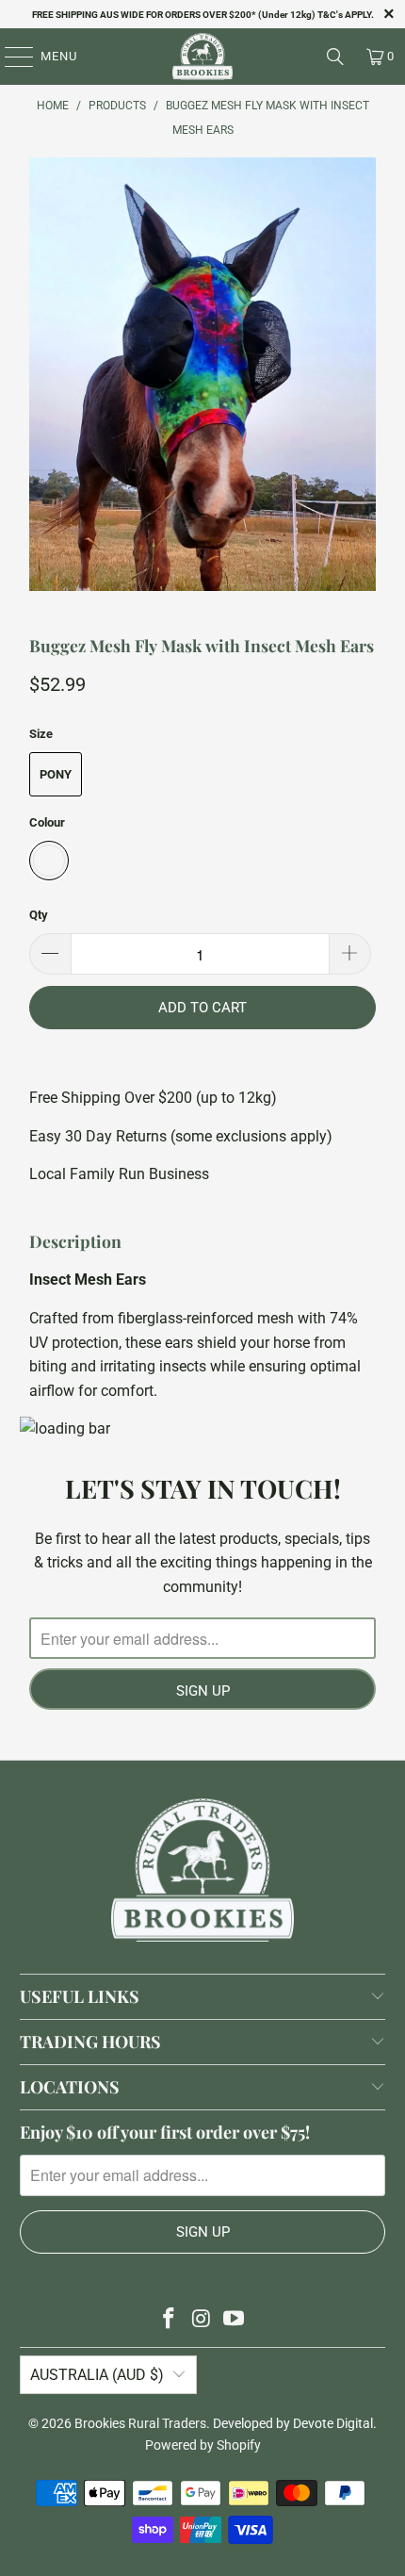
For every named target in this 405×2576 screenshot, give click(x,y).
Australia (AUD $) (97, 2375)
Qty (39, 915)
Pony (56, 774)
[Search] (335, 57)
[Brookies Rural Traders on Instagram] (202, 2320)
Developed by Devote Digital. (295, 2423)
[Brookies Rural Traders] (203, 57)
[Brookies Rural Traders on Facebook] (169, 2320)
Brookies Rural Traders (140, 2423)
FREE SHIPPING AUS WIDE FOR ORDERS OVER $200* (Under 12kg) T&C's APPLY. (203, 15)
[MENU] (10, 57)
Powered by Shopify (203, 2445)
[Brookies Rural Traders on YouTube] (235, 2320)
